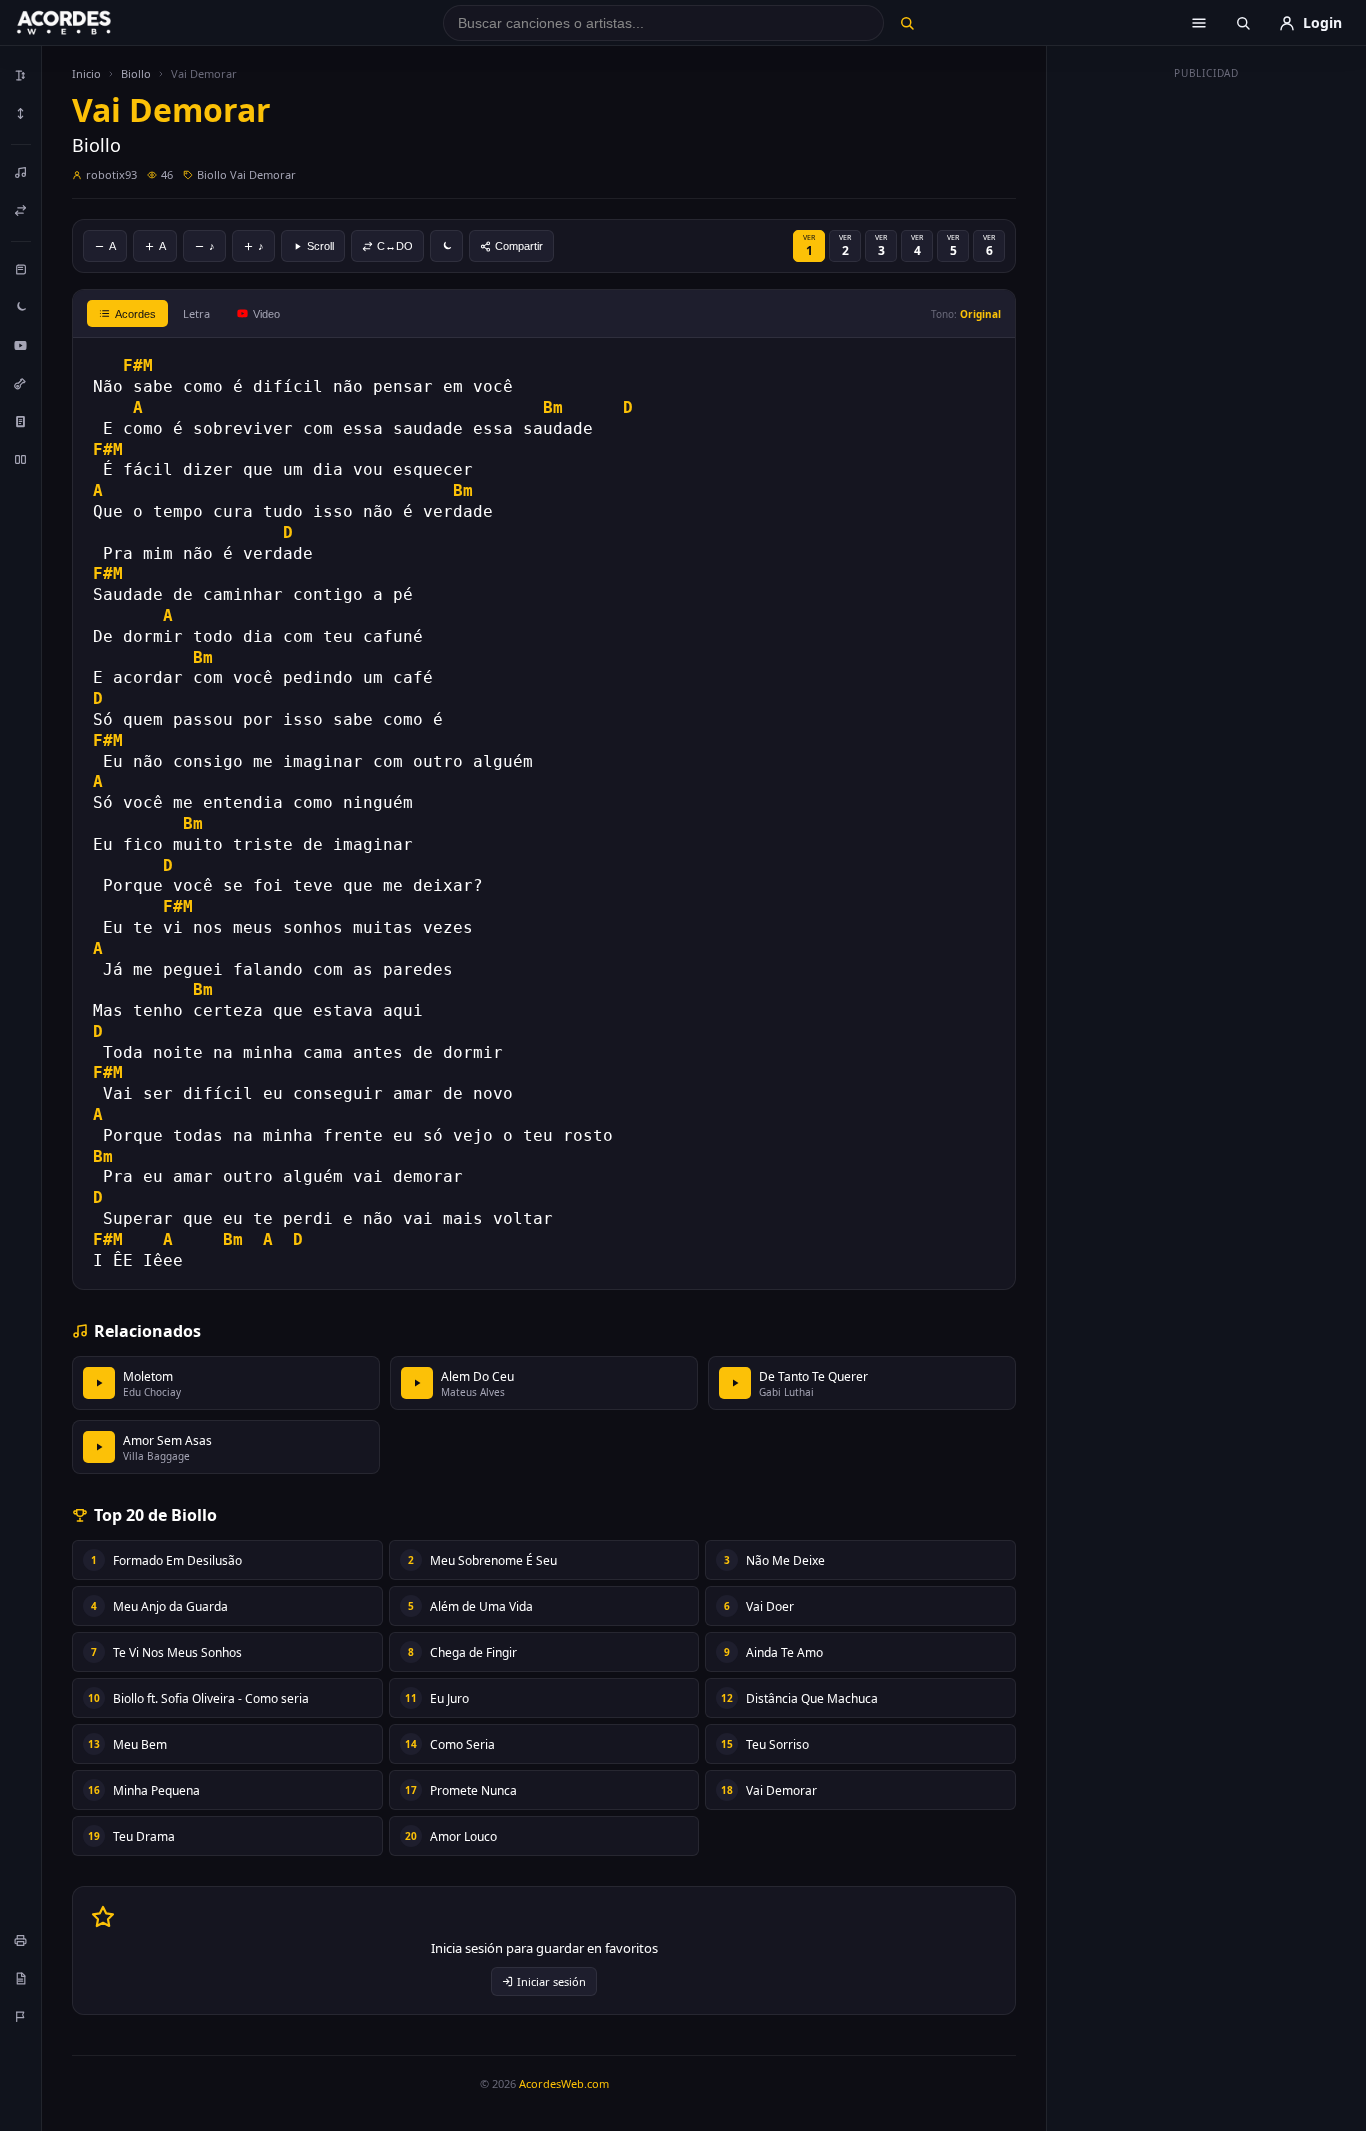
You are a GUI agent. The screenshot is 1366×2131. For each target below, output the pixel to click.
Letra (196, 313)
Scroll (320, 246)
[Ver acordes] (21, 421)
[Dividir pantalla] (21, 459)
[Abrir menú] (1199, 23)
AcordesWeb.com (564, 2083)
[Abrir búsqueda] (1243, 23)
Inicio (86, 73)
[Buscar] (906, 23)
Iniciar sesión (551, 1981)
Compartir (519, 246)
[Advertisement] (1207, 388)
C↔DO (395, 246)
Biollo (136, 73)
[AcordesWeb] (89, 23)
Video (266, 314)
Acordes (135, 314)
